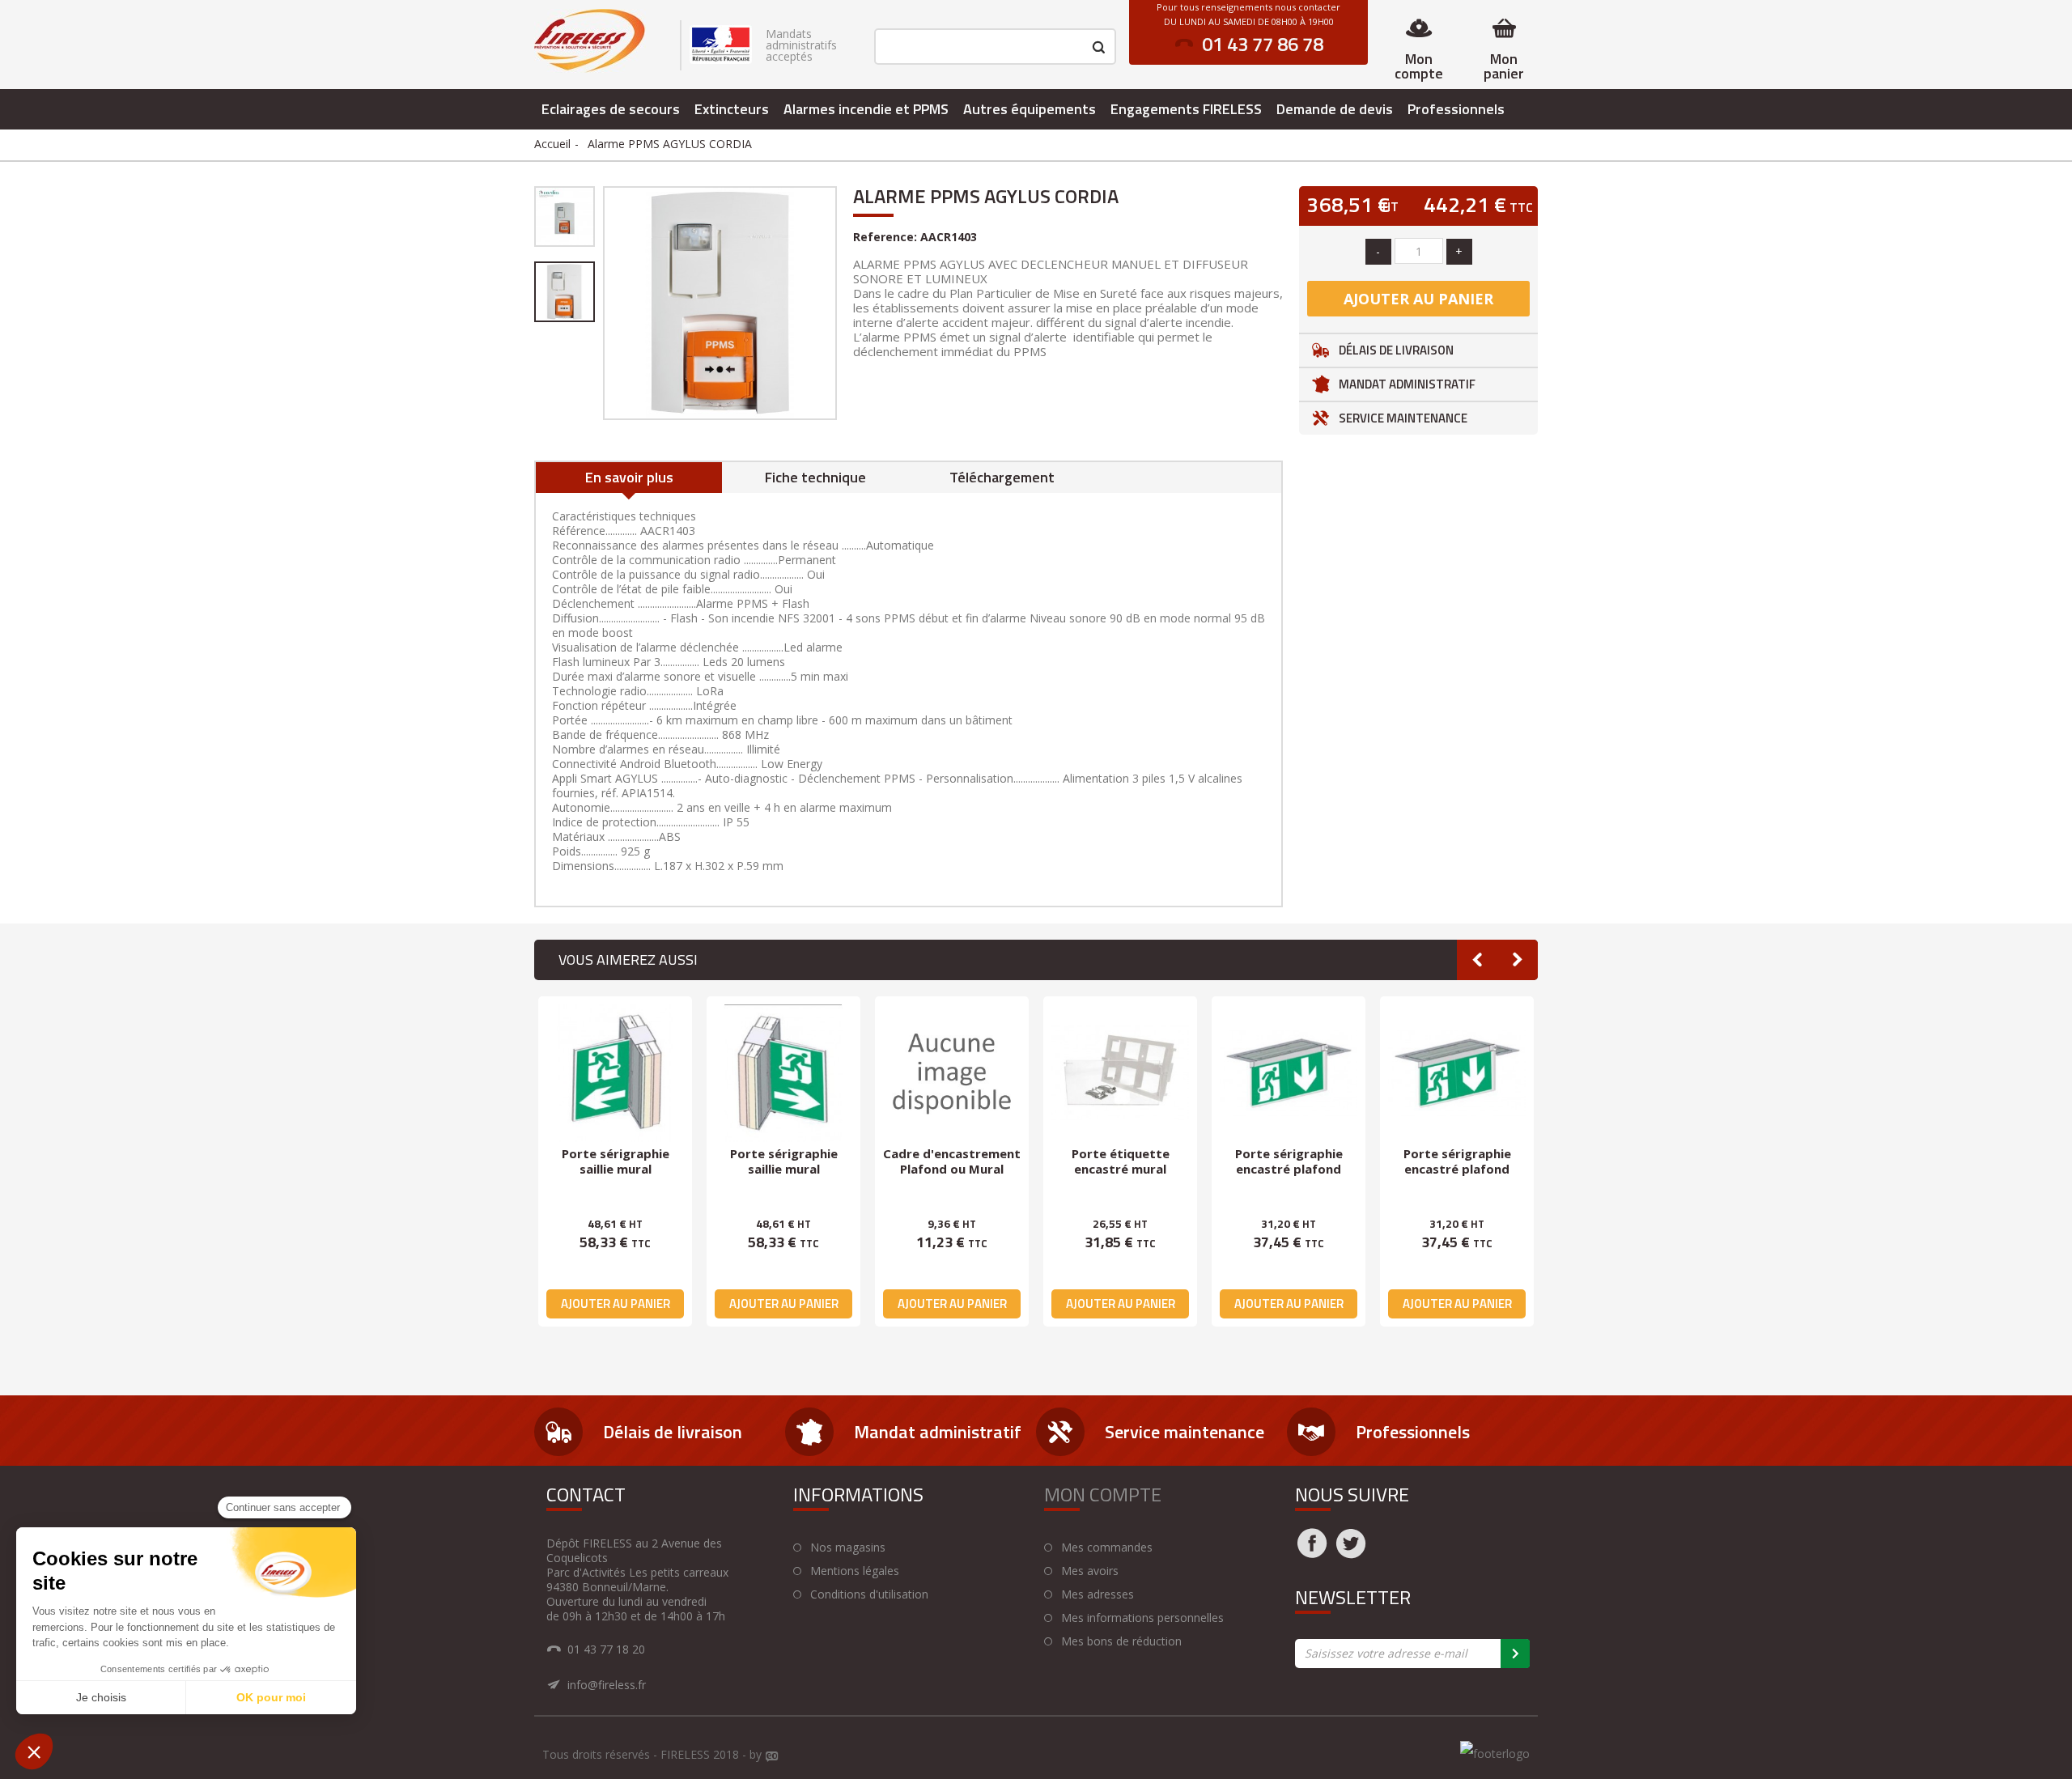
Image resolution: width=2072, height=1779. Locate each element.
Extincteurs (732, 109)
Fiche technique (815, 477)
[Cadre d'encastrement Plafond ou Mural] (952, 1073)
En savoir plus (629, 477)
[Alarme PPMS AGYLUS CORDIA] (565, 217)
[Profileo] (772, 1757)
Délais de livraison (1396, 350)
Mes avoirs (1090, 1571)
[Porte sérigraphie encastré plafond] (1289, 1073)
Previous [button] (1477, 960)
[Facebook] (1312, 1553)
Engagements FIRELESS (1186, 109)
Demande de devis (1335, 109)
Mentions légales (855, 1571)
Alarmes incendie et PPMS (866, 109)
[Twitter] (1351, 1553)
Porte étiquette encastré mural (1121, 1161)
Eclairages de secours (611, 109)
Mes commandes (1107, 1548)
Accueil (552, 144)
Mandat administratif (1407, 384)
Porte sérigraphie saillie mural (616, 1161)
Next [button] (1518, 960)
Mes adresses (1098, 1594)
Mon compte (1419, 66)
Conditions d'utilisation (869, 1594)
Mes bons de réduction (1121, 1641)
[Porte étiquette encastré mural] (1120, 1073)
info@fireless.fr (607, 1685)
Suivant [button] (839, 303)
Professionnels (1456, 109)
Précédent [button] (601, 303)
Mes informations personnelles (1142, 1618)
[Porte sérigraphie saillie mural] (615, 1073)
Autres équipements (1030, 109)
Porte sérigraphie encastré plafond (1289, 1161)
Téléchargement (1002, 477)
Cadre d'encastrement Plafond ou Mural (952, 1161)
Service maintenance (1403, 418)
